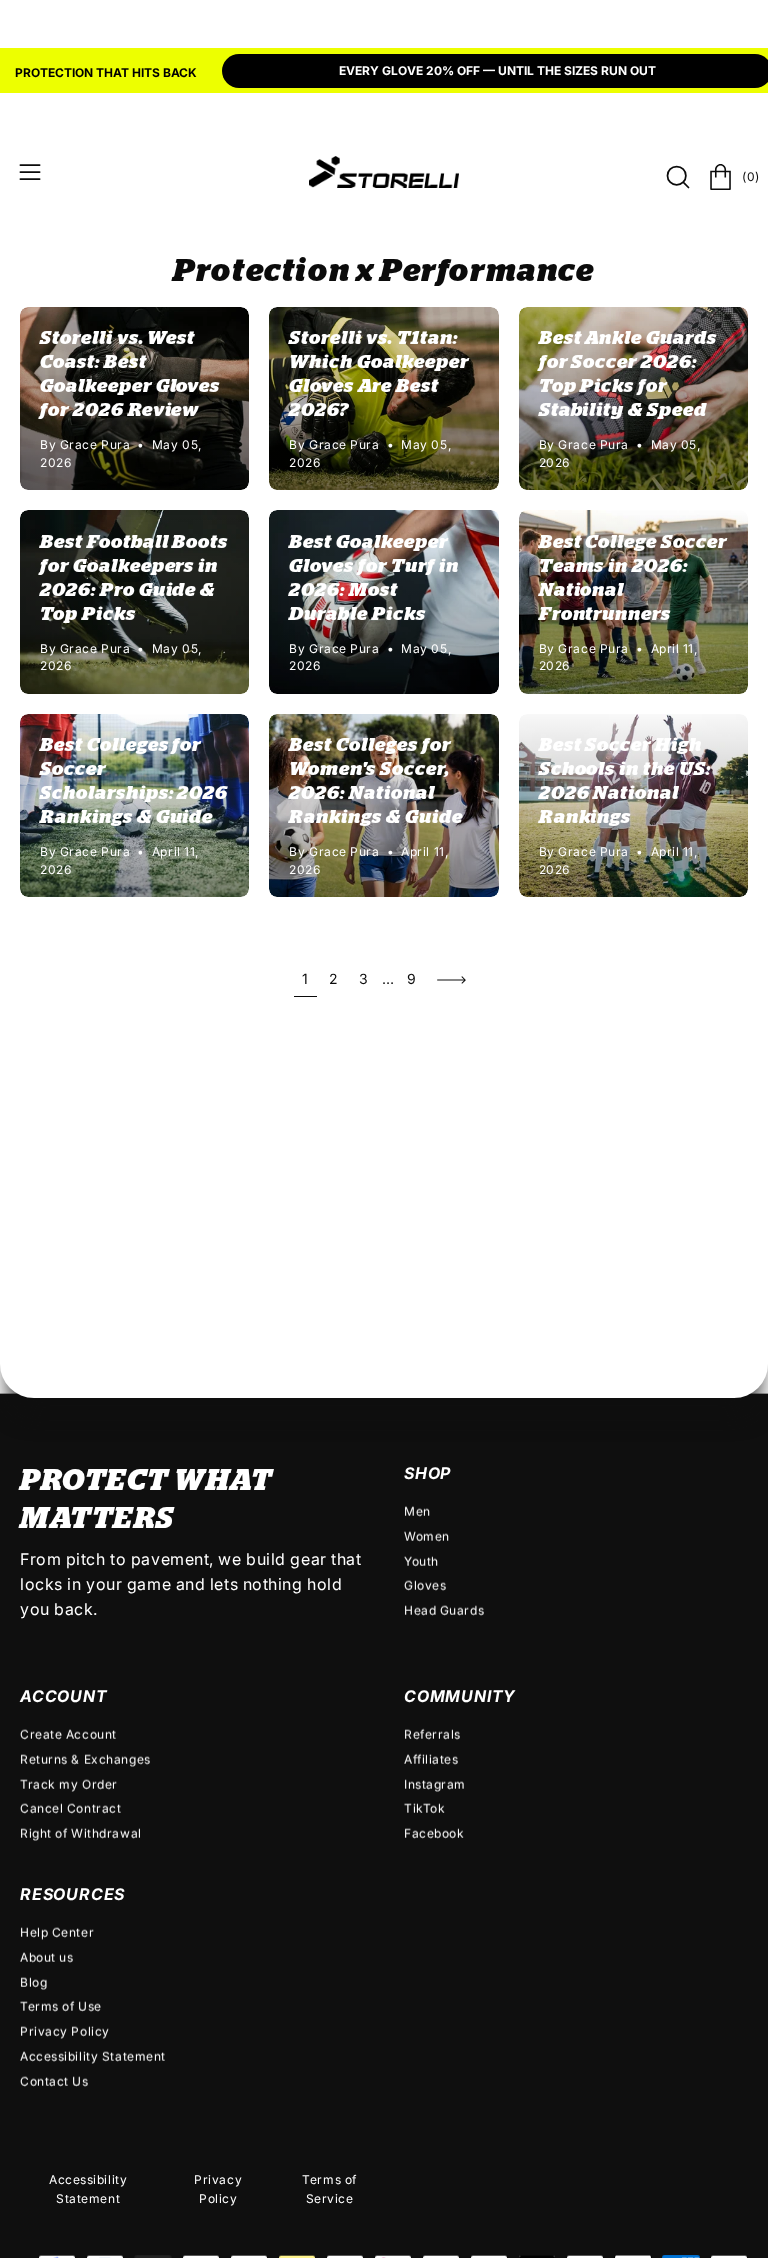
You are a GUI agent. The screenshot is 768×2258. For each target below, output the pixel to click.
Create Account (68, 1734)
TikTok (424, 1808)
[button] (676, 177)
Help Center (57, 1931)
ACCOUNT (64, 1696)
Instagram (435, 1783)
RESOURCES (72, 1893)
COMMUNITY (460, 1696)
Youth (421, 1560)
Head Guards (444, 1610)
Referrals (432, 1734)
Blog (33, 1981)
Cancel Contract (70, 1808)
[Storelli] (384, 172)
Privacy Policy (65, 2030)
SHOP (427, 1473)
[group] (384, 73)
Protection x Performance (383, 271)
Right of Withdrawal (81, 1833)
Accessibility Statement (93, 2055)
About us (46, 1956)
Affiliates (431, 1758)
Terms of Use (61, 2006)
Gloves (425, 1585)
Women (427, 1535)
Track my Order (69, 1783)
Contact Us (54, 2080)
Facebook (434, 1833)
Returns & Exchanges (85, 1758)
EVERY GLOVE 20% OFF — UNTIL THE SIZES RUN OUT (497, 70)
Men (417, 1511)
